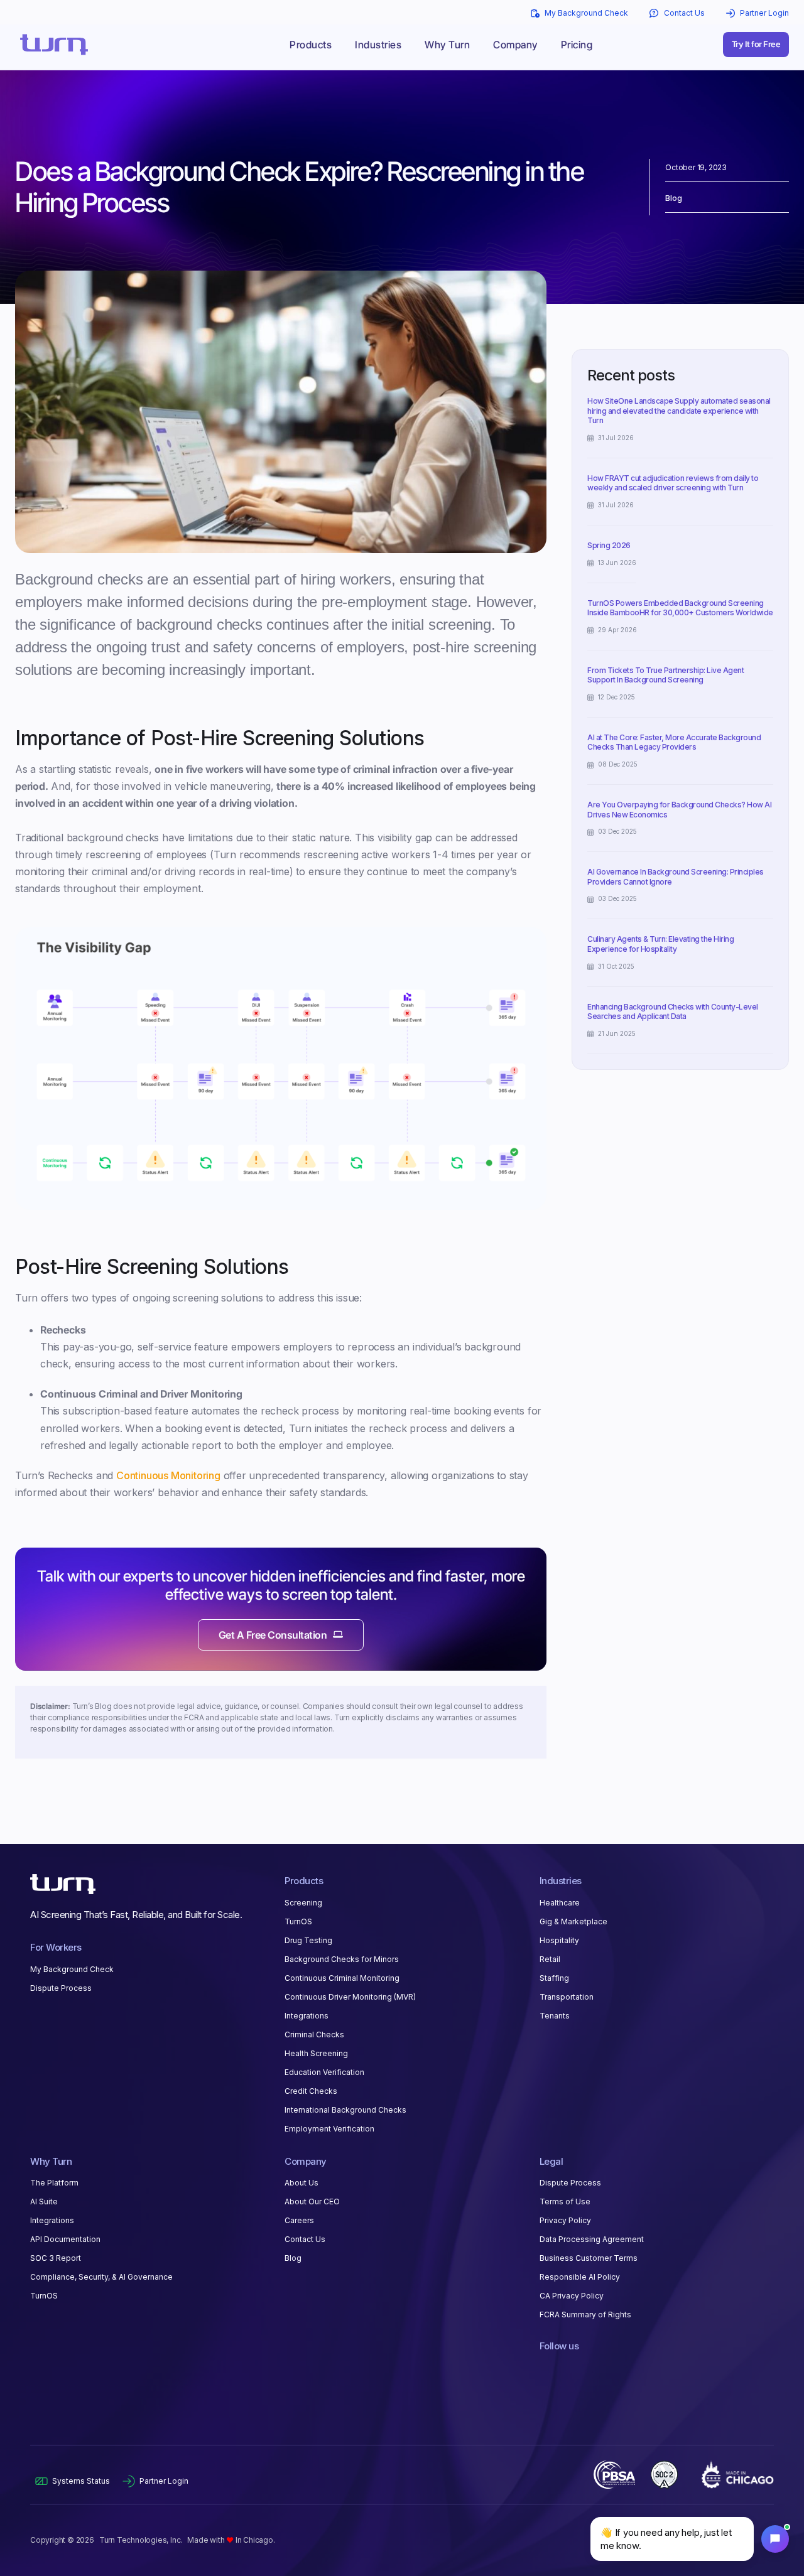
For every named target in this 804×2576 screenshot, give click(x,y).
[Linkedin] (546, 2369)
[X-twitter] (609, 2369)
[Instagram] (588, 2369)
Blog (673, 198)
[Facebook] (567, 2369)
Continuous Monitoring (168, 1475)
